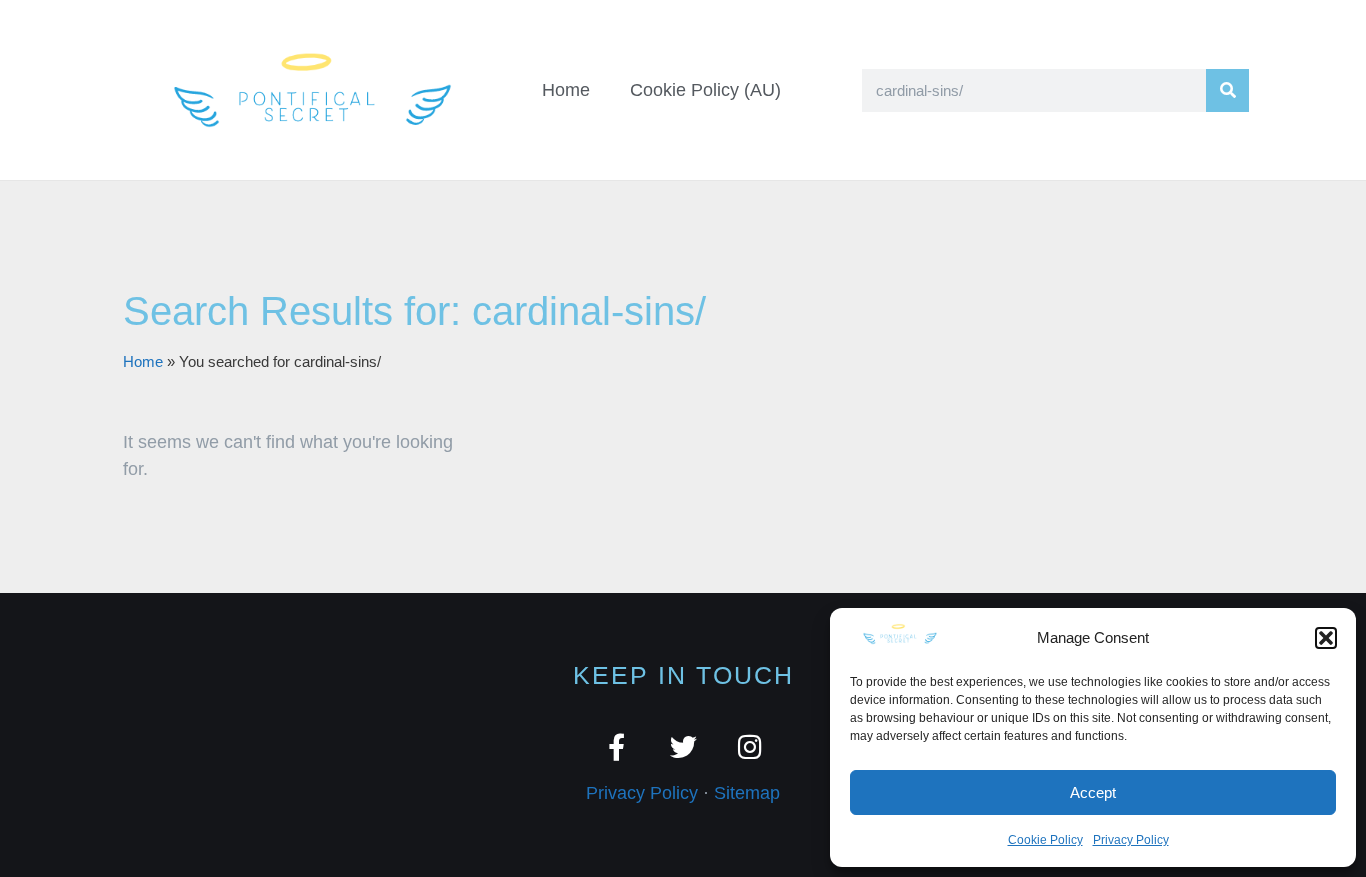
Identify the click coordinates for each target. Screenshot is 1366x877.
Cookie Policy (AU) (705, 90)
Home (566, 90)
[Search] (1227, 90)
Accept (1093, 792)
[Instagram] (750, 746)
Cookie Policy (1045, 840)
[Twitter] (683, 746)
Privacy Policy (1131, 840)
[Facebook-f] (616, 746)
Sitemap (747, 793)
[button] (1326, 638)
